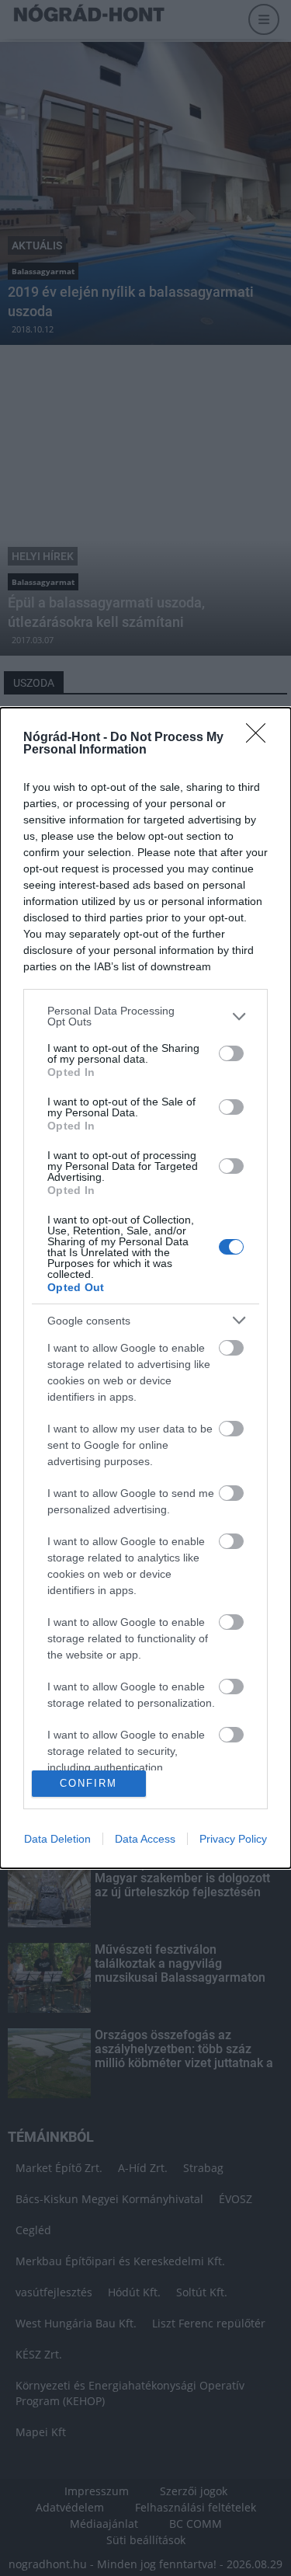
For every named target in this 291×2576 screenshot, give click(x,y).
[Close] (261, 738)
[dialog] (145, 1288)
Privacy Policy (233, 1839)
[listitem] (145, 1016)
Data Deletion (57, 1839)
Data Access (145, 1839)
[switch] (231, 1053)
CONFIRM (88, 1783)
